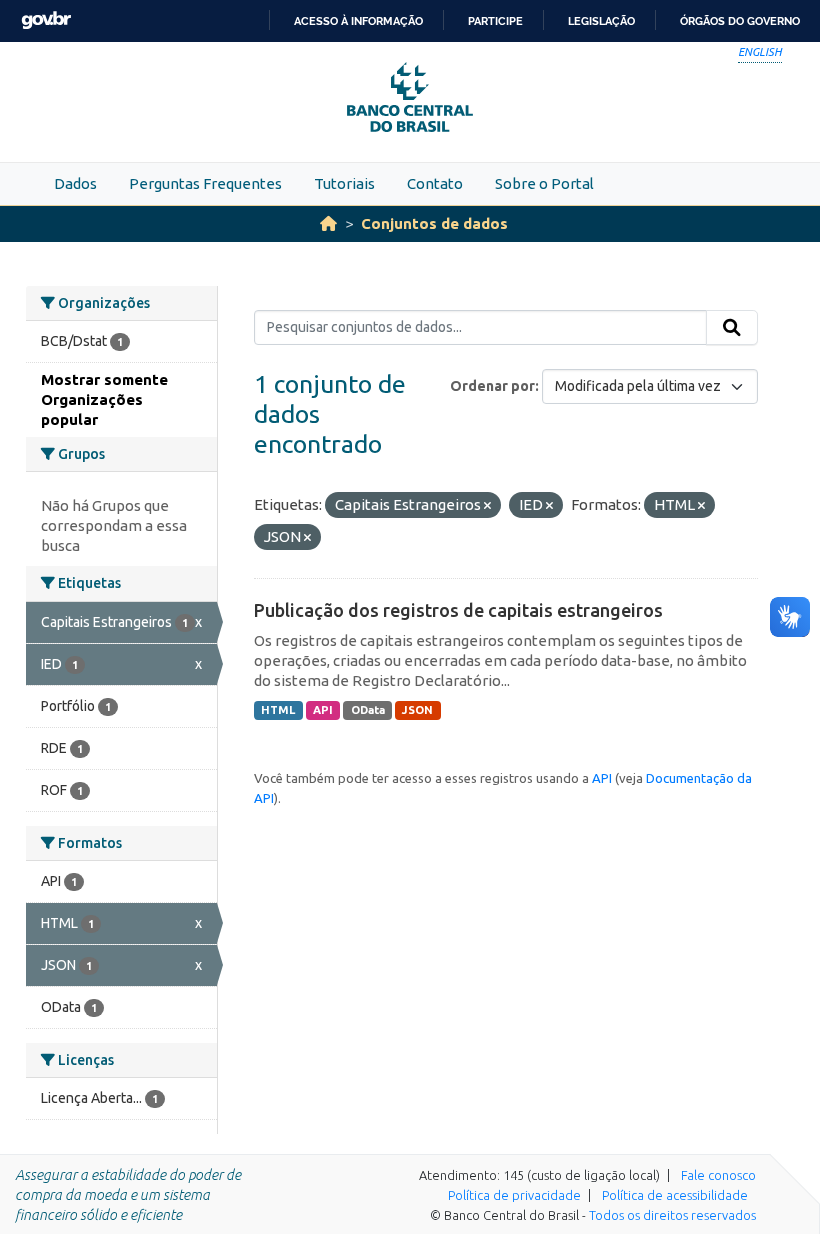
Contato (435, 183)
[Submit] (732, 328)
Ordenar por (492, 386)
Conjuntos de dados (434, 223)
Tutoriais (344, 183)
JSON (417, 710)
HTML (278, 710)
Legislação (601, 21)
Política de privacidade (514, 1195)
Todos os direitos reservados (672, 1215)
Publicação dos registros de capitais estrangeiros (458, 610)
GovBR (46, 20)
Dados (75, 183)
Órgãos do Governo (740, 21)
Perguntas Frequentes (205, 183)
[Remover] (487, 506)
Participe (495, 21)
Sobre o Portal (544, 183)
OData (368, 710)
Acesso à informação (358, 21)
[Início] (328, 223)
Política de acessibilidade (675, 1195)
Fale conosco (718, 1175)
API (323, 710)
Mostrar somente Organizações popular (104, 399)
